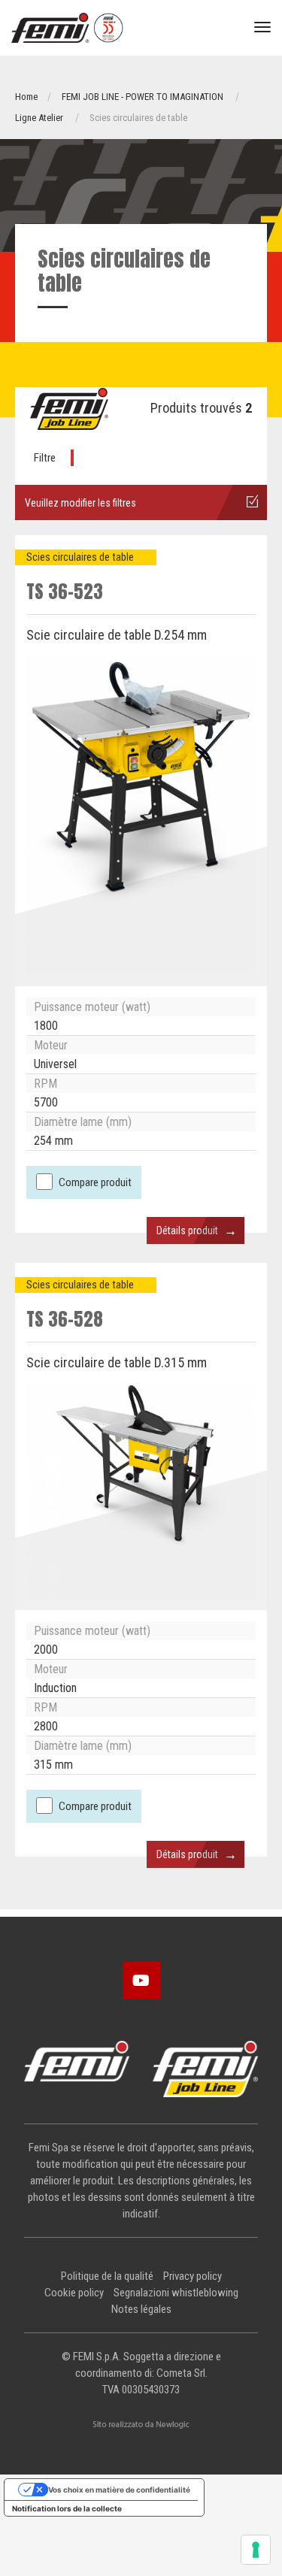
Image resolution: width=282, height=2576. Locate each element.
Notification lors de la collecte (67, 2508)
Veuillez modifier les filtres (80, 503)
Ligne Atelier (39, 118)
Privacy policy (193, 2276)
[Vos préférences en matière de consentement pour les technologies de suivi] (256, 2550)
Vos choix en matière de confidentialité (119, 2490)
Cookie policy (74, 2293)
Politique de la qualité (107, 2276)
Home (26, 97)
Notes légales (141, 2309)
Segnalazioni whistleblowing (176, 2293)
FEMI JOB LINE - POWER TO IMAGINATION (143, 97)
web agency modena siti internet (141, 2425)
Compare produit (95, 1182)
